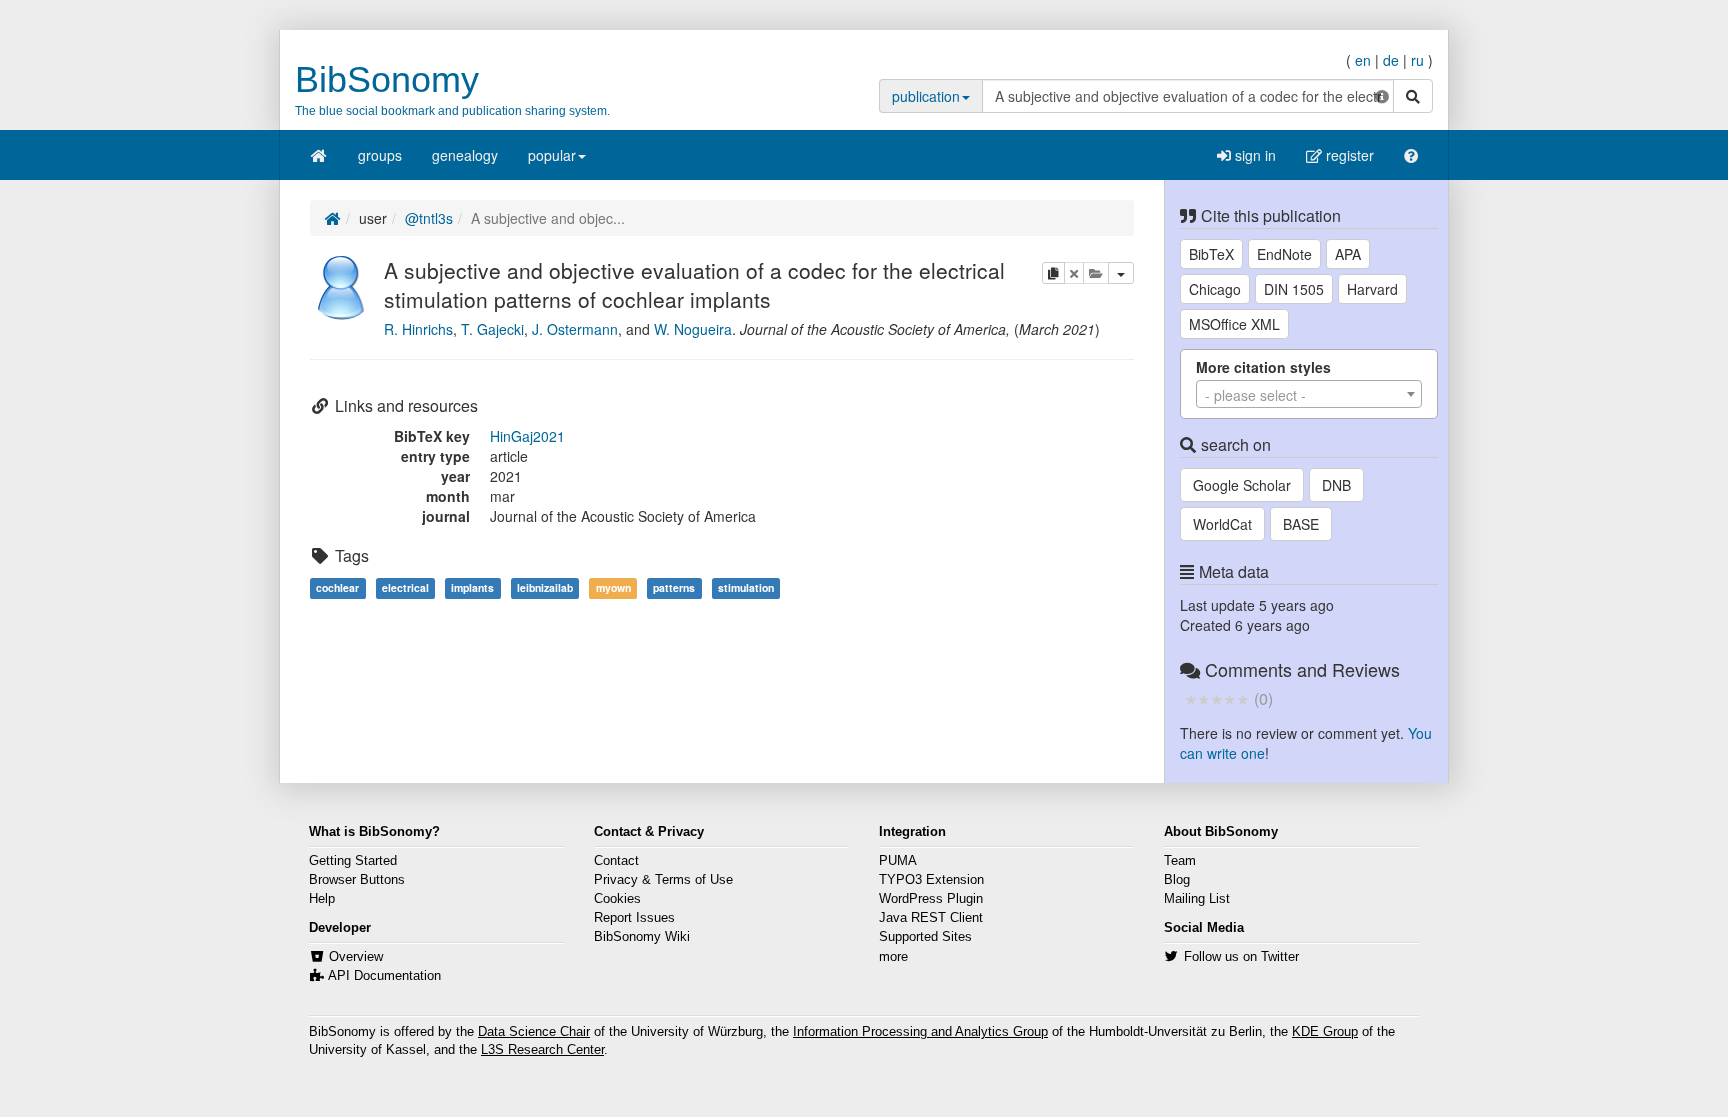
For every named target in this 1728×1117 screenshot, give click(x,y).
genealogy (465, 155)
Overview (356, 957)
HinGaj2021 (527, 436)
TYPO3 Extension (931, 880)
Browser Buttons (357, 880)
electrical (405, 587)
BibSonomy (387, 79)
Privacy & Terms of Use (663, 880)
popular (552, 155)
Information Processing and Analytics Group (920, 1032)
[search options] (1382, 96)
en (1363, 60)
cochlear (337, 587)
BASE (1301, 524)
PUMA (898, 861)
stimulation (746, 587)
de (1391, 60)
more (893, 957)
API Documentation (384, 976)
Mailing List (1197, 899)
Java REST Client (931, 918)
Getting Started (353, 861)
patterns (674, 587)
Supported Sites (925, 937)
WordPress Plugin (931, 899)
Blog (1177, 880)
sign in (1253, 155)
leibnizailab (545, 587)
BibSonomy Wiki (642, 937)
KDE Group (1325, 1032)
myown (613, 587)
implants (472, 587)
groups (380, 155)
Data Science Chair (534, 1032)
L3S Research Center (542, 1050)
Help (322, 899)
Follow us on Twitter (1241, 957)
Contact (616, 861)
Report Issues (634, 918)
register (1348, 155)
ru (1417, 60)
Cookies (617, 899)
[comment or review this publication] (1216, 698)
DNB (1336, 485)
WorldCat (1222, 524)
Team (1180, 861)
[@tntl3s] (342, 285)
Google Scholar (1242, 485)
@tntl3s (429, 218)
